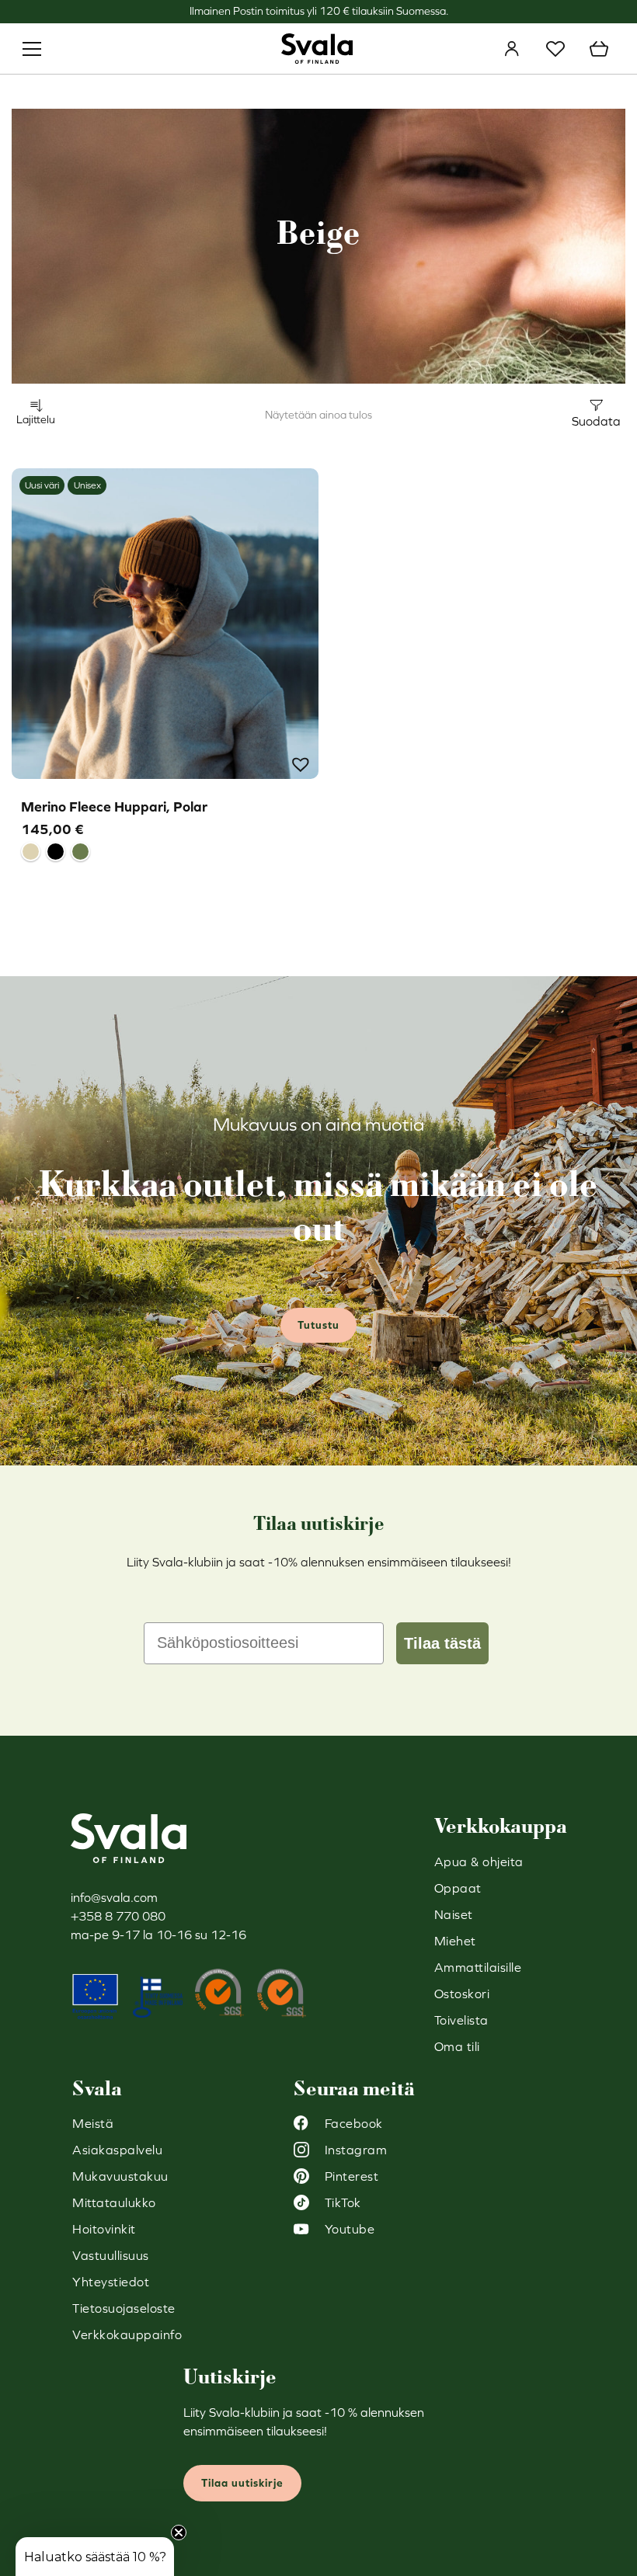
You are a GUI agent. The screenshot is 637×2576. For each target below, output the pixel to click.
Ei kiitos (470, 1418)
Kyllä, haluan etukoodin (470, 1372)
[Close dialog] (602, 1105)
